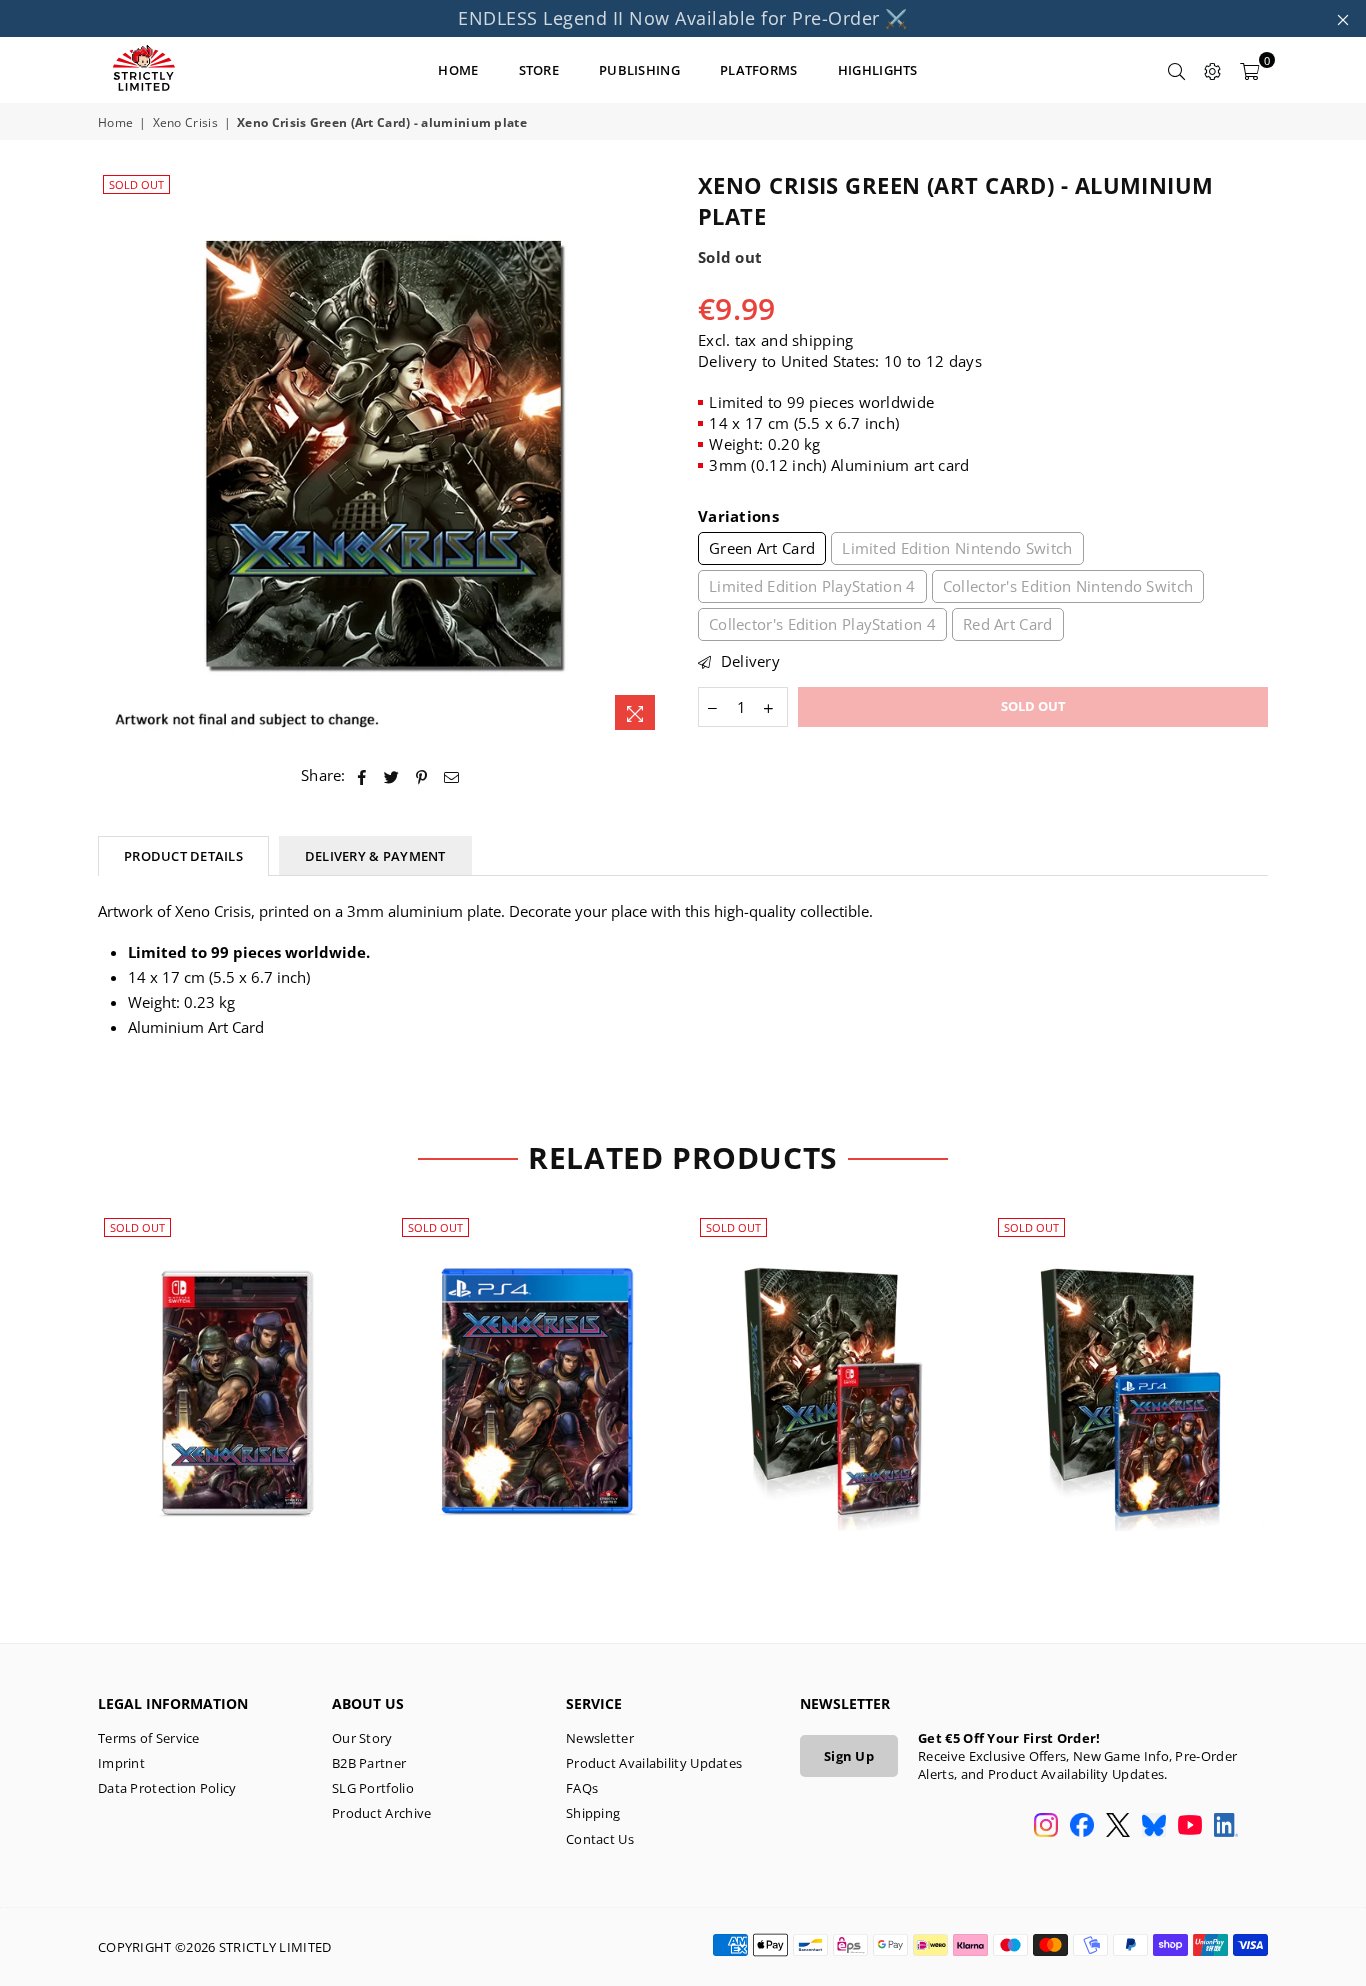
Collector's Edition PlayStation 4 (822, 624)
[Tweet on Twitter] (392, 775)
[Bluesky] (1154, 1827)
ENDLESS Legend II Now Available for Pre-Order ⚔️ (683, 18)
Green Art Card (762, 548)
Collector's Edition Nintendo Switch (1068, 586)
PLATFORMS (759, 70)
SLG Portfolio (373, 1788)
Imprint (121, 1763)
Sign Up (849, 1756)
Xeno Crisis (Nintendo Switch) (237, 1368)
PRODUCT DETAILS (183, 856)
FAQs (582, 1788)
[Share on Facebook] (362, 775)
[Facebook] (1082, 1827)
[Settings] (1213, 70)
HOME (458, 70)
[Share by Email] (452, 775)
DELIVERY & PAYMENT (375, 856)
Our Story (362, 1738)
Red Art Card (1008, 624)
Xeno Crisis (185, 123)
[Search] (1177, 70)
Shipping (593, 1813)
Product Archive (382, 1813)
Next (1300, 1402)
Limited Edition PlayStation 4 (812, 586)
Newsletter (600, 1738)
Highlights (878, 70)
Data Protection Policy (167, 1788)
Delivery (748, 661)
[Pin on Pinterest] (422, 775)
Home (115, 123)
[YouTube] (1190, 1827)
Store (539, 70)
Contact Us (600, 1839)
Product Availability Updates (654, 1763)
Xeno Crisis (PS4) (534, 1368)
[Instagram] (1046, 1827)
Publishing (639, 70)
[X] (1118, 1827)
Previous (65, 1402)
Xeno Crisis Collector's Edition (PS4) (1130, 1368)
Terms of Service (149, 1738)
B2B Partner (369, 1763)
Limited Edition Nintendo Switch (957, 548)
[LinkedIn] (1226, 1827)
